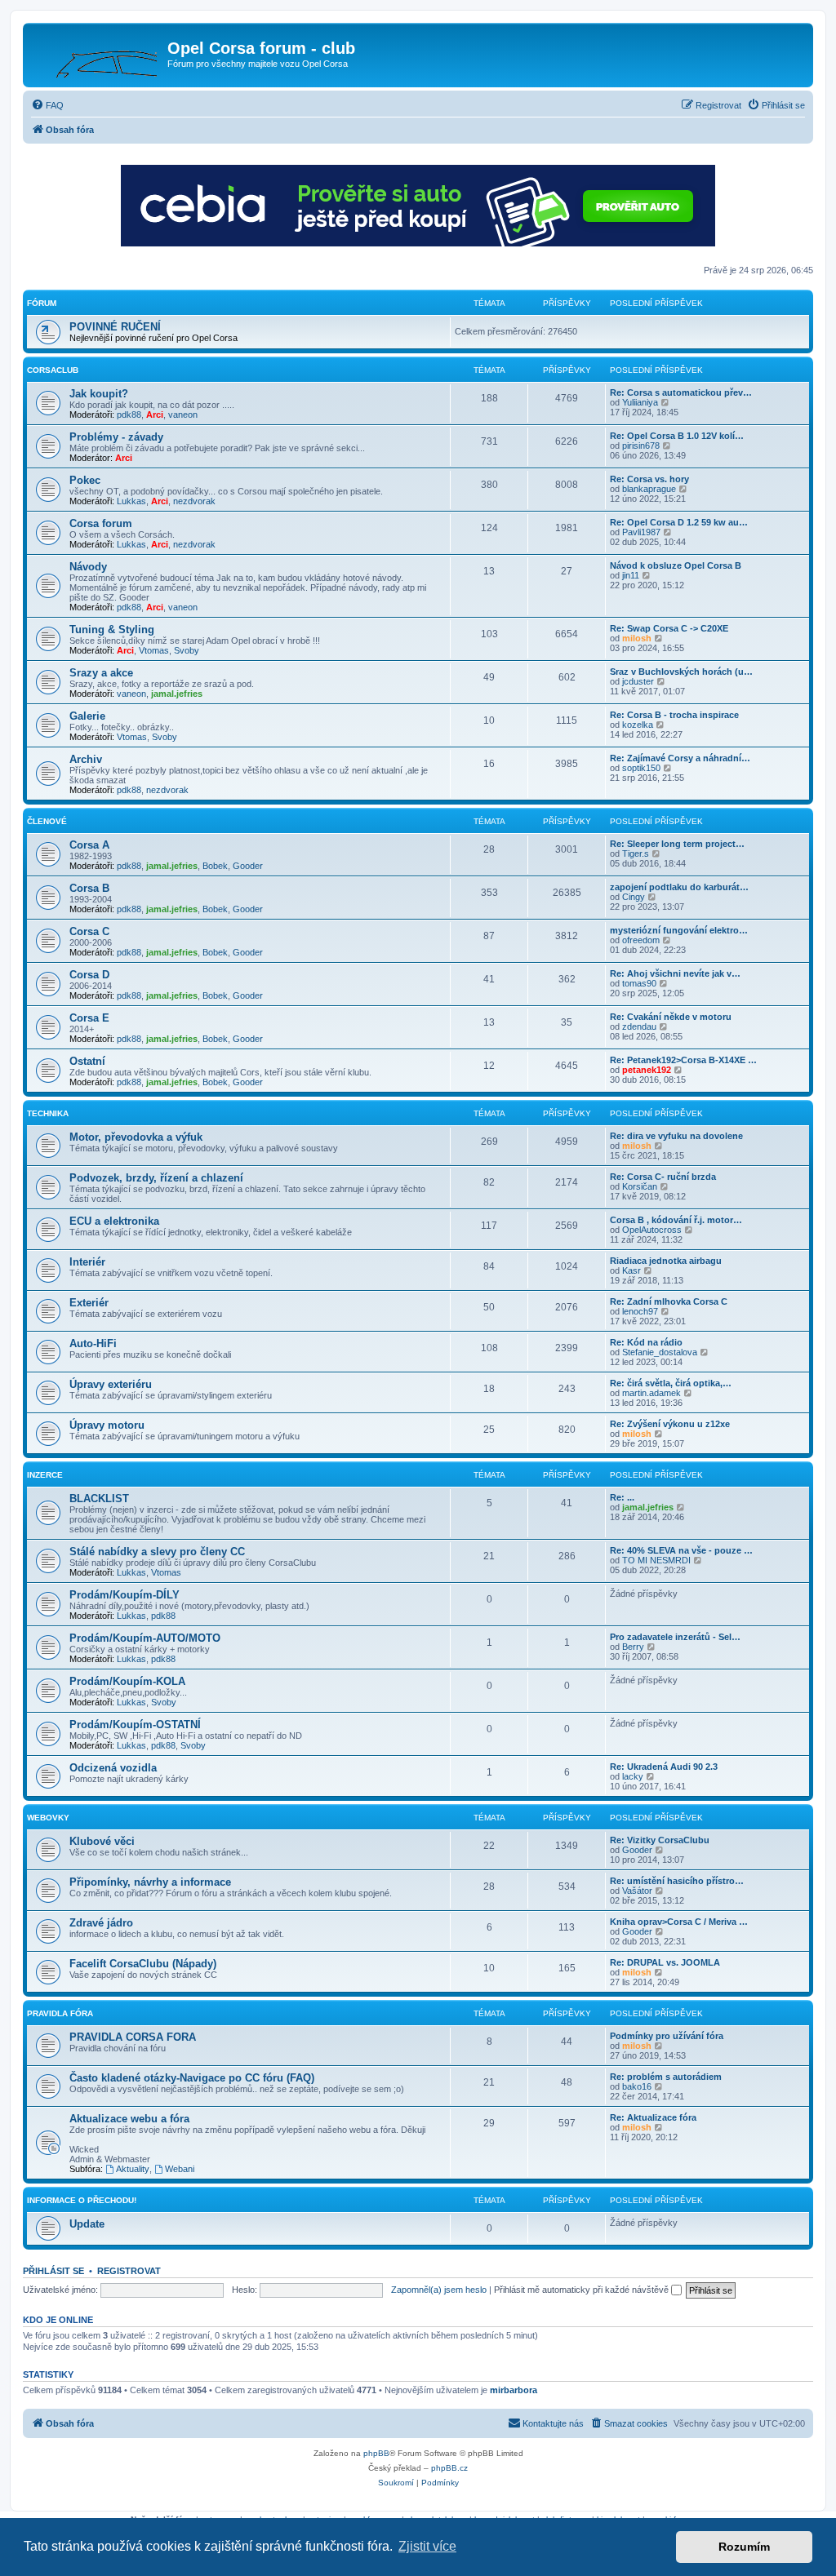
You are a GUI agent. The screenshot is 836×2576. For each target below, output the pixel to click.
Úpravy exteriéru (111, 1384)
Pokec (85, 480)
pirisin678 (641, 446)
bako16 (637, 2086)
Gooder (248, 866)
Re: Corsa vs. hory (649, 479)
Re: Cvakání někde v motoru (671, 1017)
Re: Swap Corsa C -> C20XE (669, 628)
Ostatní (87, 1061)
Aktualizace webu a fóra (129, 2119)
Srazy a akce (101, 673)
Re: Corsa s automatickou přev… (681, 392)
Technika (48, 1113)
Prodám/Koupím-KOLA (127, 1681)
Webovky (48, 1818)
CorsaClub (53, 370)
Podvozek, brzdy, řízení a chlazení (156, 1178)
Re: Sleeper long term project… (677, 844)
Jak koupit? (99, 394)
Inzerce (45, 1475)
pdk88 (129, 415)
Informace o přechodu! (82, 2200)
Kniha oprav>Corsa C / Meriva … (679, 1922)
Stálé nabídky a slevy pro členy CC (157, 1552)
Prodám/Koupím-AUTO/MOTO (145, 1638)
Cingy (634, 897)
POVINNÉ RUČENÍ (115, 327)
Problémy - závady (116, 437)
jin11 (631, 575)
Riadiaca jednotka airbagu (666, 1261)
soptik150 (641, 768)
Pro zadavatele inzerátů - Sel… (675, 1637)
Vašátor (637, 1891)
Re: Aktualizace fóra (653, 2117)
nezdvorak (194, 501)
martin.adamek (651, 1393)
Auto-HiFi (93, 1343)
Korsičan (640, 1186)
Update (87, 2224)
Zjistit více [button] (427, 2546)
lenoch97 (640, 1311)
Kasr (631, 1270)
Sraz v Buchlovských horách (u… (681, 672)
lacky (633, 1776)
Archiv (86, 759)
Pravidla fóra (60, 2013)
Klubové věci (102, 1841)
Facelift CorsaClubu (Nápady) (143, 1964)
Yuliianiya (640, 402)
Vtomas (154, 650)
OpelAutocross (652, 1230)
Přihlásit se (53, 2271)
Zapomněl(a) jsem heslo (439, 2290)
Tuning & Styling (112, 630)
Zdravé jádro (101, 1923)
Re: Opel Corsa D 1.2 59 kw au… (679, 522)
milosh (637, 638)
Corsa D (89, 975)
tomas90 (639, 983)
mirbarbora (514, 2390)
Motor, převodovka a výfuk (136, 1137)
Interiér (87, 1262)
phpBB (376, 2453)
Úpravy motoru (107, 1425)
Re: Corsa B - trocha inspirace (674, 715)
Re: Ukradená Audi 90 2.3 (664, 1767)
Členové (47, 821)
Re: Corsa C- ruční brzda (663, 1177)
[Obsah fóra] (97, 53)
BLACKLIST (99, 1499)
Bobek (215, 866)
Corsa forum (101, 523)
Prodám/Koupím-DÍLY (125, 1595)
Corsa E (89, 1018)
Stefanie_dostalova (660, 1352)
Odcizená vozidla (113, 1768)
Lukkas (131, 501)
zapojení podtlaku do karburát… (679, 887)
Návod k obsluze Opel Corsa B (676, 565)
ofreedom (641, 940)
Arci (155, 415)
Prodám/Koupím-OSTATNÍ (135, 1725)
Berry (633, 1647)
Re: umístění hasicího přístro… (677, 1881)
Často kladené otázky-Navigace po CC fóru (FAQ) (192, 2078)
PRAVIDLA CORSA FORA (133, 2037)
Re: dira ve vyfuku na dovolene (676, 1136)
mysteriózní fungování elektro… (679, 930)
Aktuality (133, 2169)
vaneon (183, 415)
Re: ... (622, 1497)
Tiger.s (636, 853)
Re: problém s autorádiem (666, 2077)
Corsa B (89, 888)
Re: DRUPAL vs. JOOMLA (665, 1962)
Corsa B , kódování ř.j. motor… (676, 1220)
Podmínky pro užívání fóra (667, 2036)
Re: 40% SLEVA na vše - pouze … (681, 1550)
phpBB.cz (449, 2468)
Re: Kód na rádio (646, 1342)
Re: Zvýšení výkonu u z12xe (670, 1424)
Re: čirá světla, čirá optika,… (671, 1383)
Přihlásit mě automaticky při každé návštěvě (583, 2290)
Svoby (187, 650)
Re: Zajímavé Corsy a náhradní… (680, 758)
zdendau (639, 1026)
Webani (180, 2169)
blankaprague (649, 489)
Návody (88, 567)
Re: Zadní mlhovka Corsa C (669, 1301)
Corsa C (89, 931)
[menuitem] (47, 105)
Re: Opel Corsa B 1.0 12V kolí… (677, 436)
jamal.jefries (177, 694)
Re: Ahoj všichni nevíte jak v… (675, 973)
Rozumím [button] (744, 2547)
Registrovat (129, 2271)
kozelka (638, 725)
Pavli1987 (641, 532)
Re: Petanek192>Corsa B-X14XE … (683, 1060)
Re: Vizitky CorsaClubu (660, 1840)
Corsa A (89, 845)
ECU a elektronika (114, 1221)
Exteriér (89, 1303)
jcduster (638, 681)
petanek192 (647, 1070)
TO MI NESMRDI (656, 1560)
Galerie (87, 716)
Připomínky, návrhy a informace (150, 1882)
